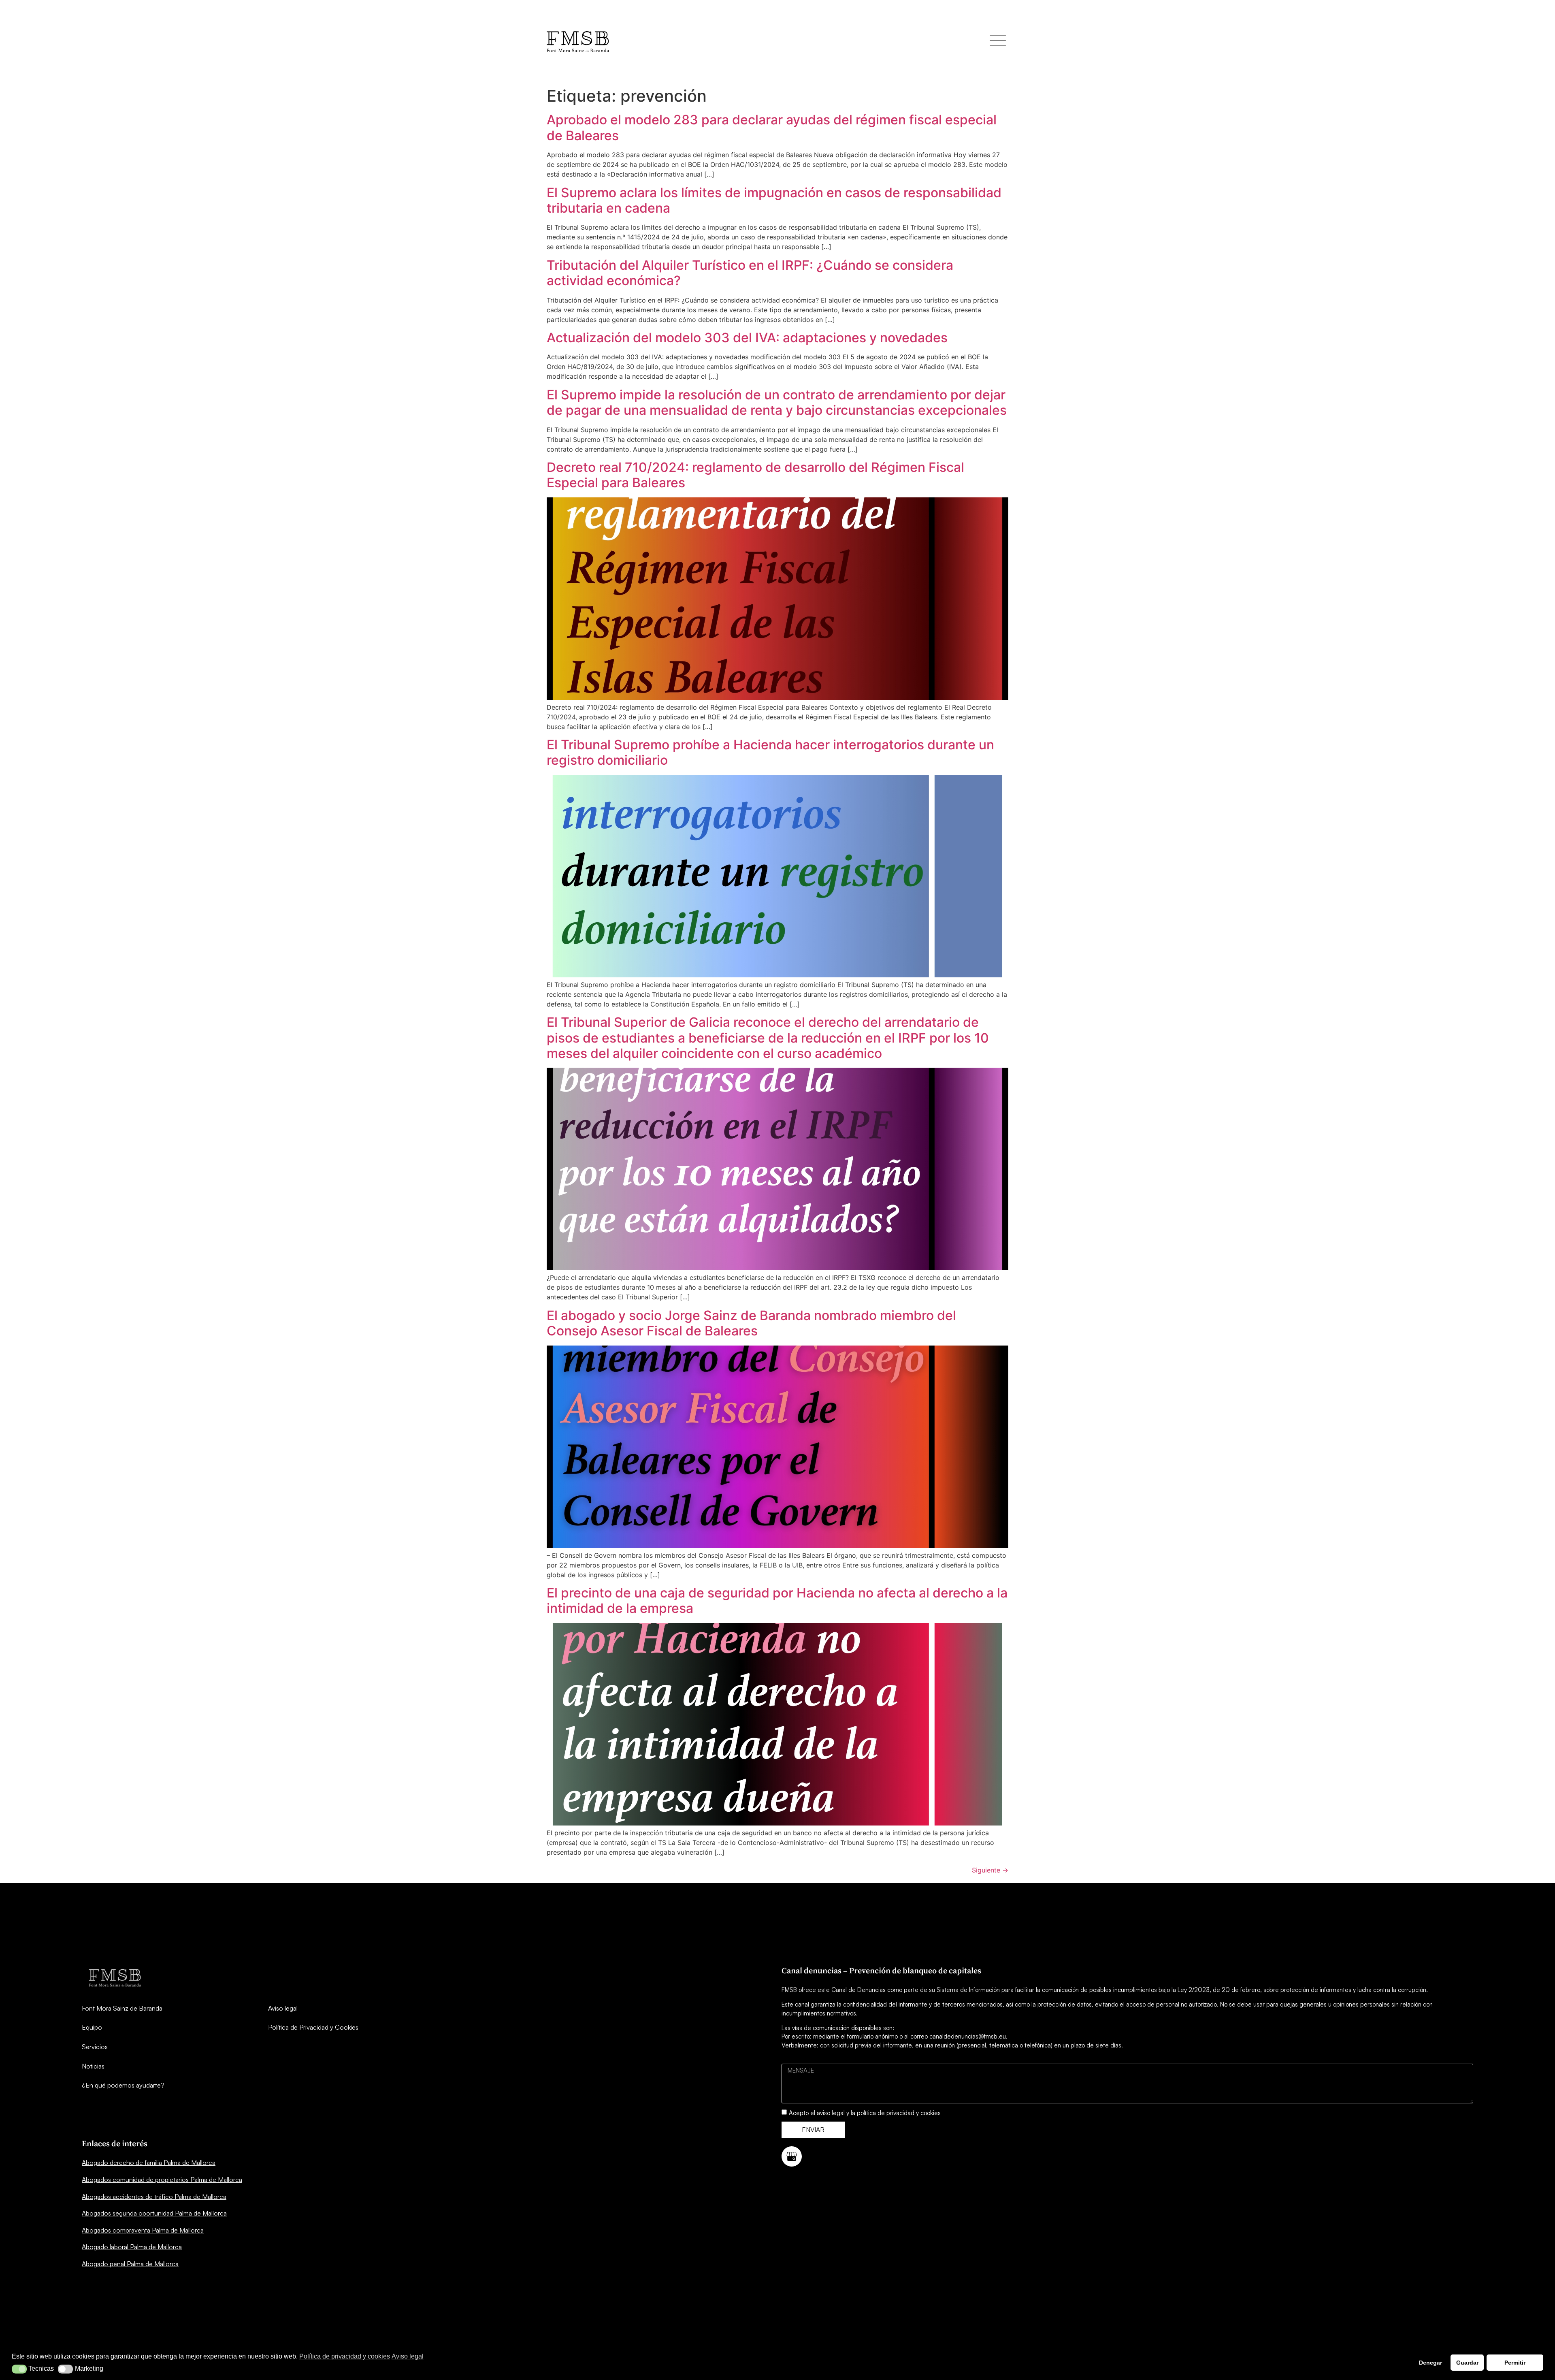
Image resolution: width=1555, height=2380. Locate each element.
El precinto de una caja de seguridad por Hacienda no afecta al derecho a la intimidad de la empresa (777, 1601)
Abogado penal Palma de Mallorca (130, 2264)
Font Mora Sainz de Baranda (122, 2008)
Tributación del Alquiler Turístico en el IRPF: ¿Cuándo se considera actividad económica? (750, 273)
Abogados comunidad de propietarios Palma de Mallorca (162, 2180)
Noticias (93, 2066)
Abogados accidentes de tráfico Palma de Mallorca (154, 2197)
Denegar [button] (1430, 2363)
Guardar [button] (1467, 2363)
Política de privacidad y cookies (345, 2356)
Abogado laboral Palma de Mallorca (132, 2247)
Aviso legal (283, 2008)
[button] (19, 2369)
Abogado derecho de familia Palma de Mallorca (149, 2162)
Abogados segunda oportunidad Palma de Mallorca (154, 2213)
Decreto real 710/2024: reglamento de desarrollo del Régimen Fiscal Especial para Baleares (755, 475)
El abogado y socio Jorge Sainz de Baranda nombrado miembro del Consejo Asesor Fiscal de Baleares (751, 1323)
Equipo (92, 2027)
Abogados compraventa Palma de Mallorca (143, 2230)
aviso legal (831, 2113)
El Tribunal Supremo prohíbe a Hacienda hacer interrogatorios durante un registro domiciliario (770, 752)
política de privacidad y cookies (899, 2113)
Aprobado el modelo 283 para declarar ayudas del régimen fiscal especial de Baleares (772, 127)
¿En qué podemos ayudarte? (123, 2085)
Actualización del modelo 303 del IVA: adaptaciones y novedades (747, 338)
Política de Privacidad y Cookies (313, 2027)
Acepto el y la (865, 2113)
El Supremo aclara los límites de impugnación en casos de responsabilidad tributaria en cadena (774, 200)
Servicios (95, 2047)
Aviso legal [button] (408, 2356)
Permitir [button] (1515, 2363)
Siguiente (990, 1870)
